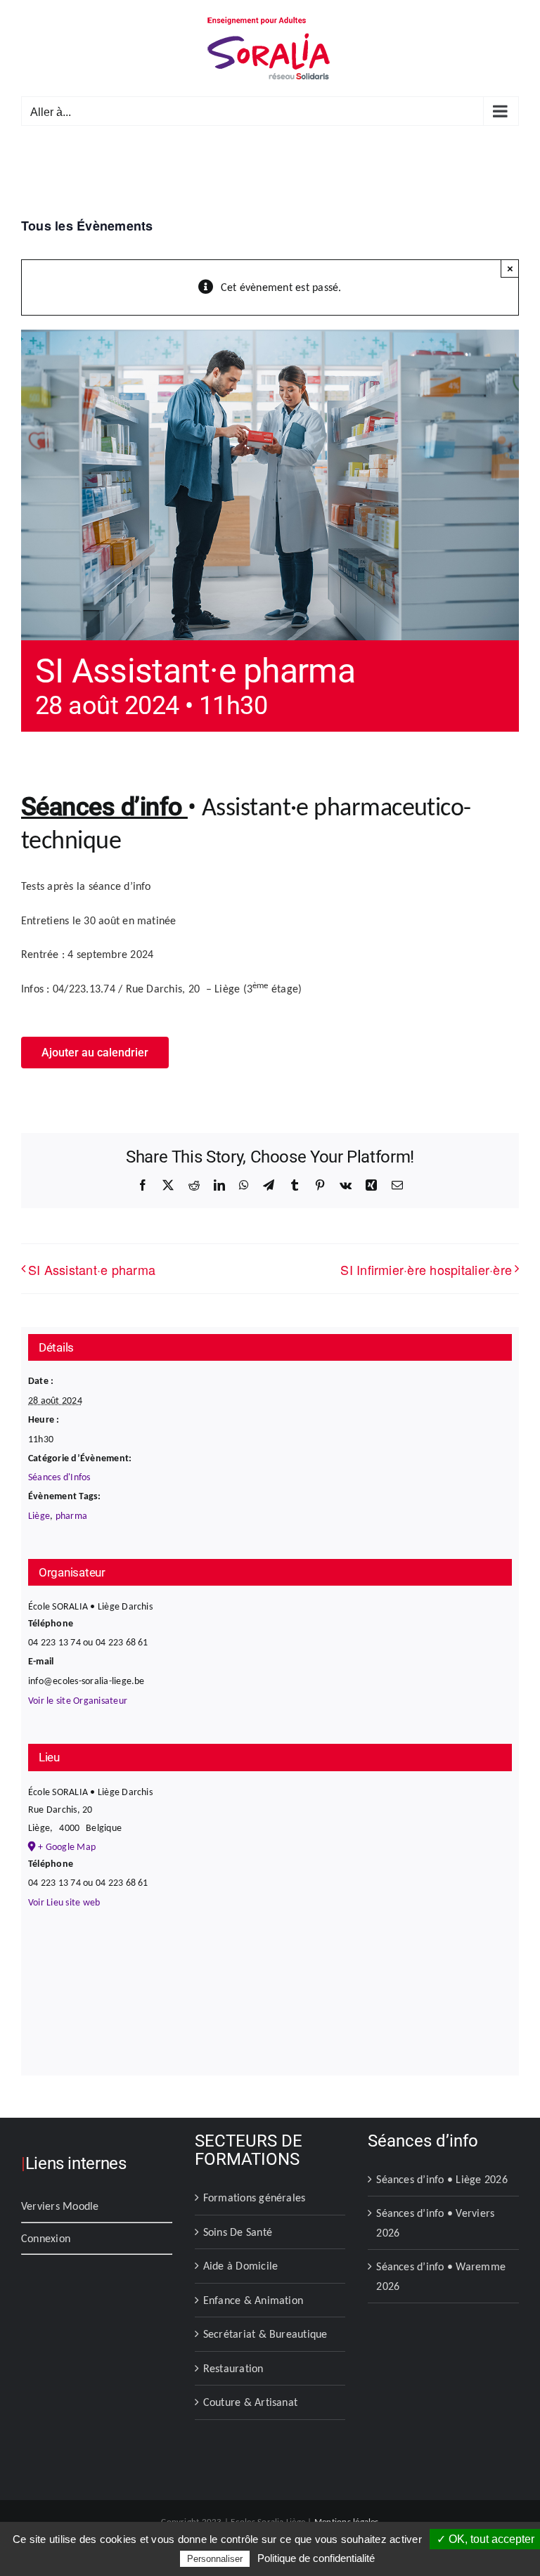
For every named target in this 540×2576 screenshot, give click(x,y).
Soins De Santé (238, 2232)
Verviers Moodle (60, 2206)
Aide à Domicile (241, 2266)
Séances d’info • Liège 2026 (442, 2179)
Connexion (46, 2238)
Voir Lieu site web (64, 1902)
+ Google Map (67, 1847)
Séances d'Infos (59, 1477)
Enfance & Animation (253, 2300)
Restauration (233, 2368)
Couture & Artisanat (251, 2402)
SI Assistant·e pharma (92, 1269)
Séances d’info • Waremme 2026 (441, 2276)
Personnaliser (215, 2559)
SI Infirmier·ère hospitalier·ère (426, 1269)
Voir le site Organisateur (78, 1701)
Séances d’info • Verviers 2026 (435, 2223)
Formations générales (255, 2198)
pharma (71, 1516)
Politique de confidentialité (316, 2558)
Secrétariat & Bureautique (265, 2334)
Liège (39, 1516)
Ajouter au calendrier (95, 1053)
